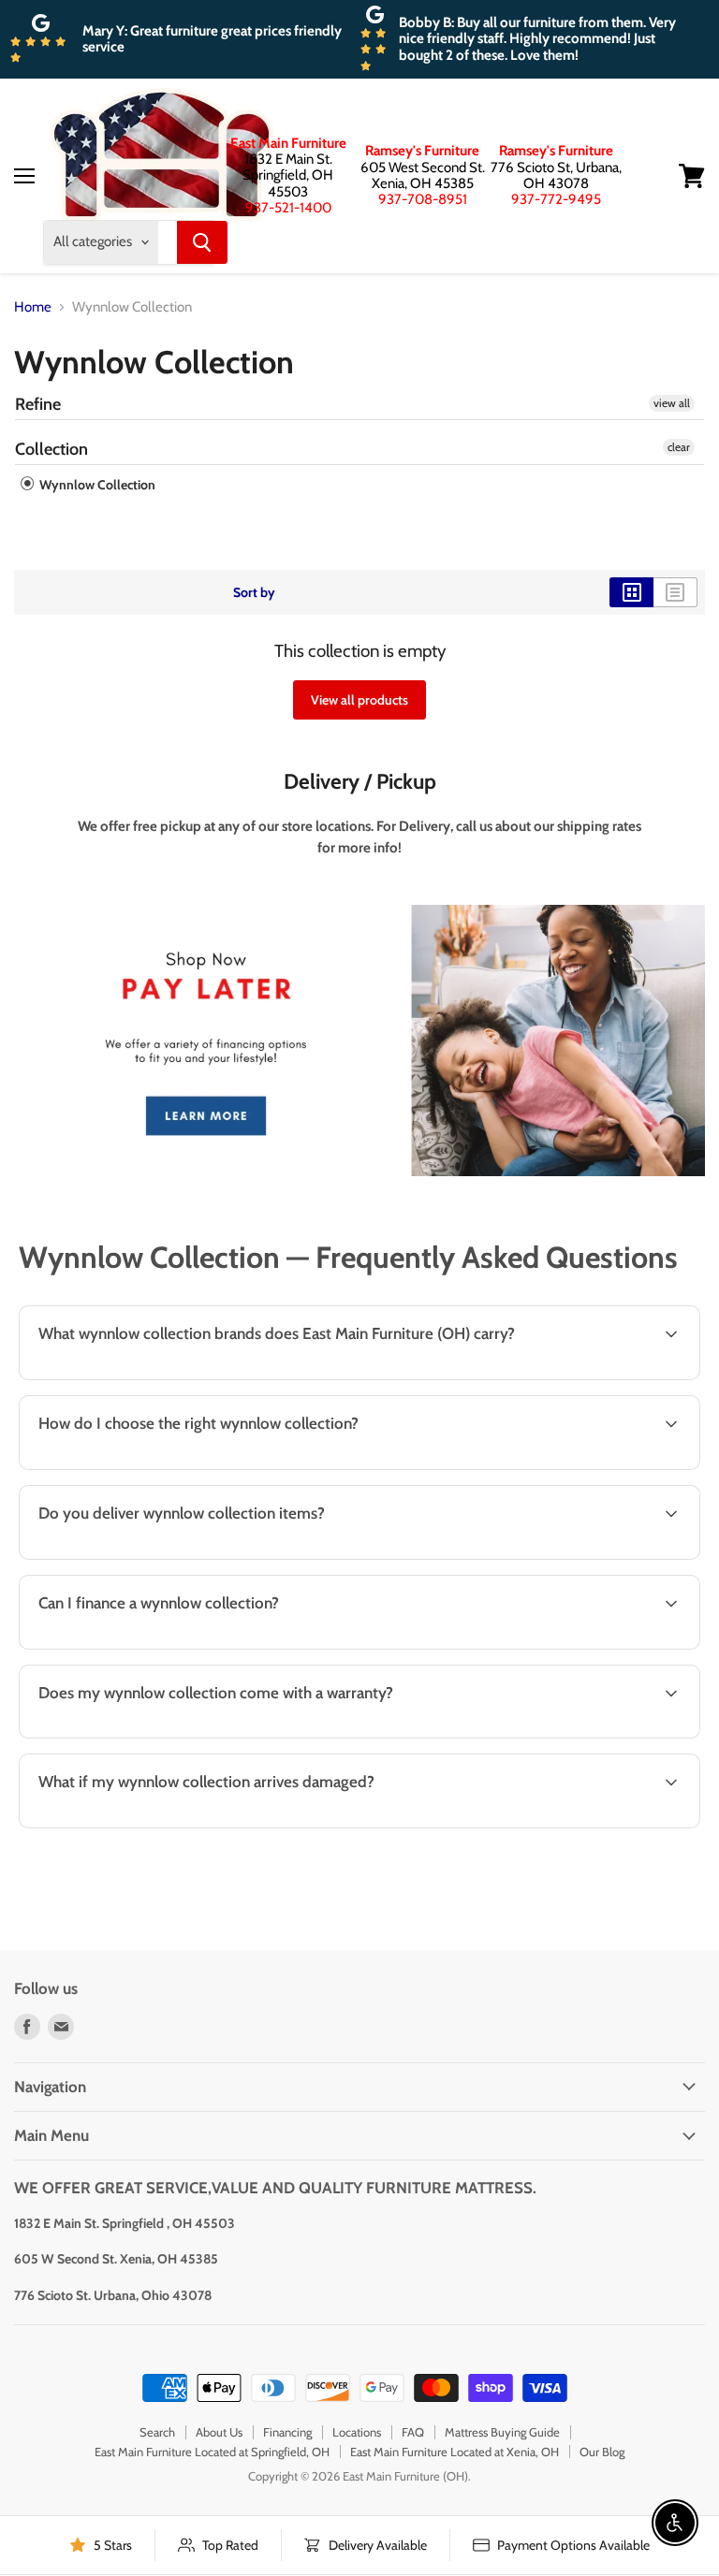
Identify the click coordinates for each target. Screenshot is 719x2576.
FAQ (413, 2432)
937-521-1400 (288, 208)
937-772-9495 (556, 199)
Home (33, 307)
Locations (357, 2432)
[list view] (675, 592)
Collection (51, 449)
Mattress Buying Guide (502, 2432)
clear (679, 447)
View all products (359, 700)
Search (157, 2432)
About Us (219, 2432)
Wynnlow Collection (96, 485)
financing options (168, 1647)
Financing (287, 2432)
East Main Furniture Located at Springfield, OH (212, 2452)
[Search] (202, 242)
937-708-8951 (423, 199)
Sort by (254, 592)
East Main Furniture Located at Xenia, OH (455, 2452)
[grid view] (631, 592)
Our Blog (602, 2452)
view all (672, 403)
